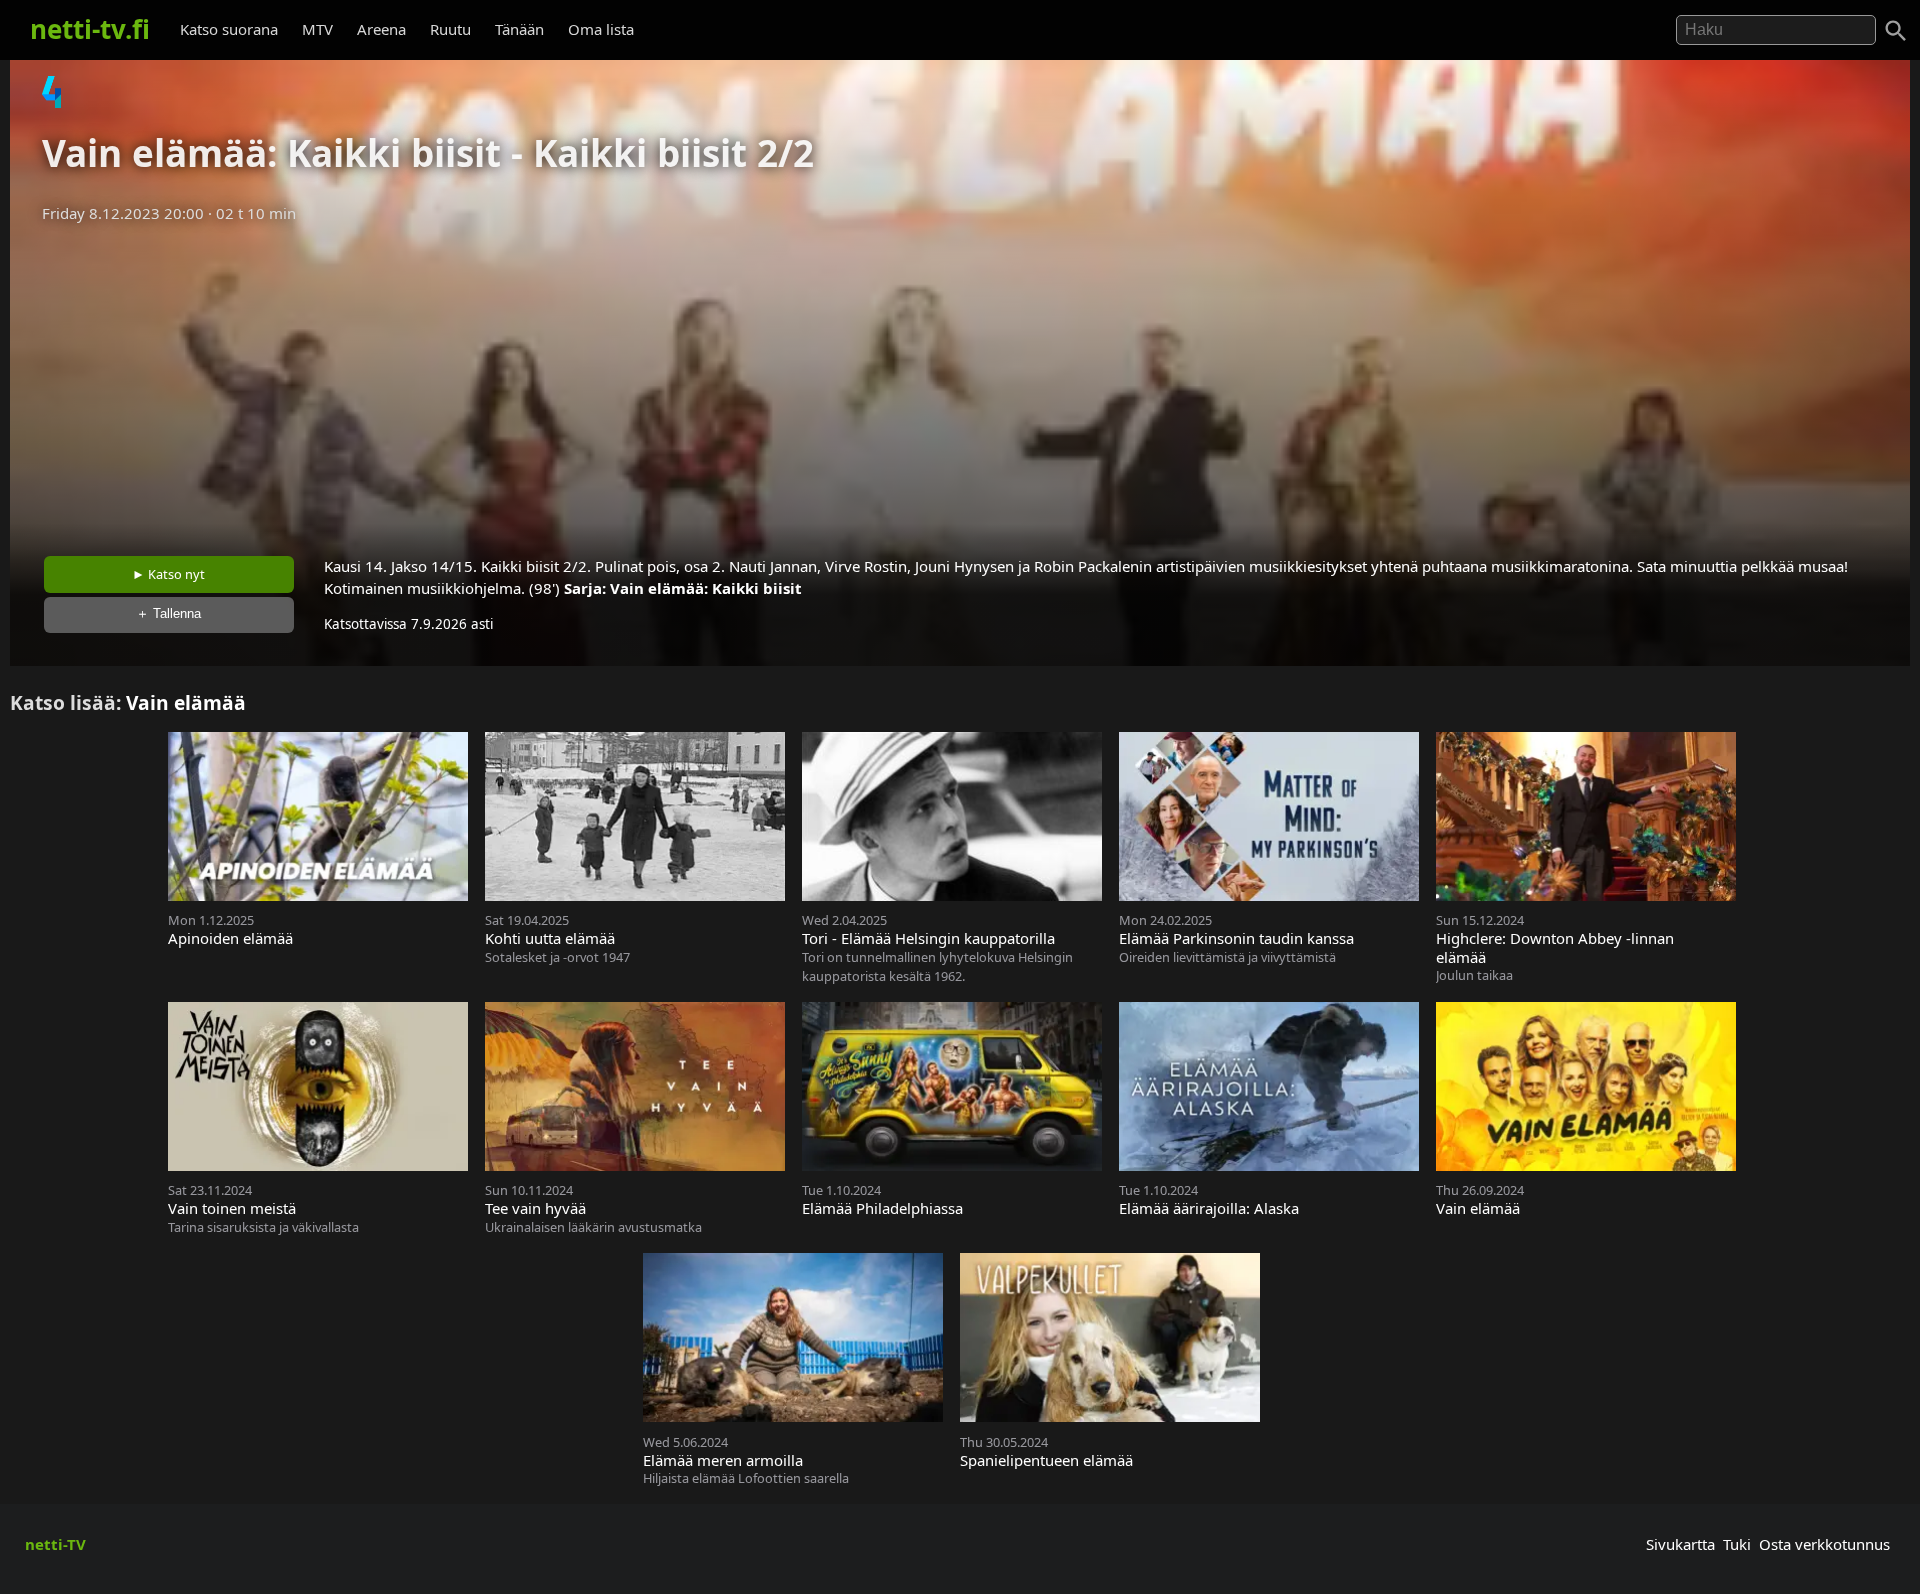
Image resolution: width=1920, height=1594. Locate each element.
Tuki (1737, 1544)
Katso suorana (229, 29)
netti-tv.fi (90, 29)
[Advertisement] (960, 383)
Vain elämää (186, 702)
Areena (381, 29)
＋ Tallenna (168, 613)
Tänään (519, 29)
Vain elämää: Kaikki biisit (706, 588)
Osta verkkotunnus (1824, 1544)
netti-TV (55, 1544)
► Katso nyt (168, 574)
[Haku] (1896, 31)
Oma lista (601, 29)
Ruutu (450, 29)
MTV (317, 29)
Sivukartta (1680, 1544)
